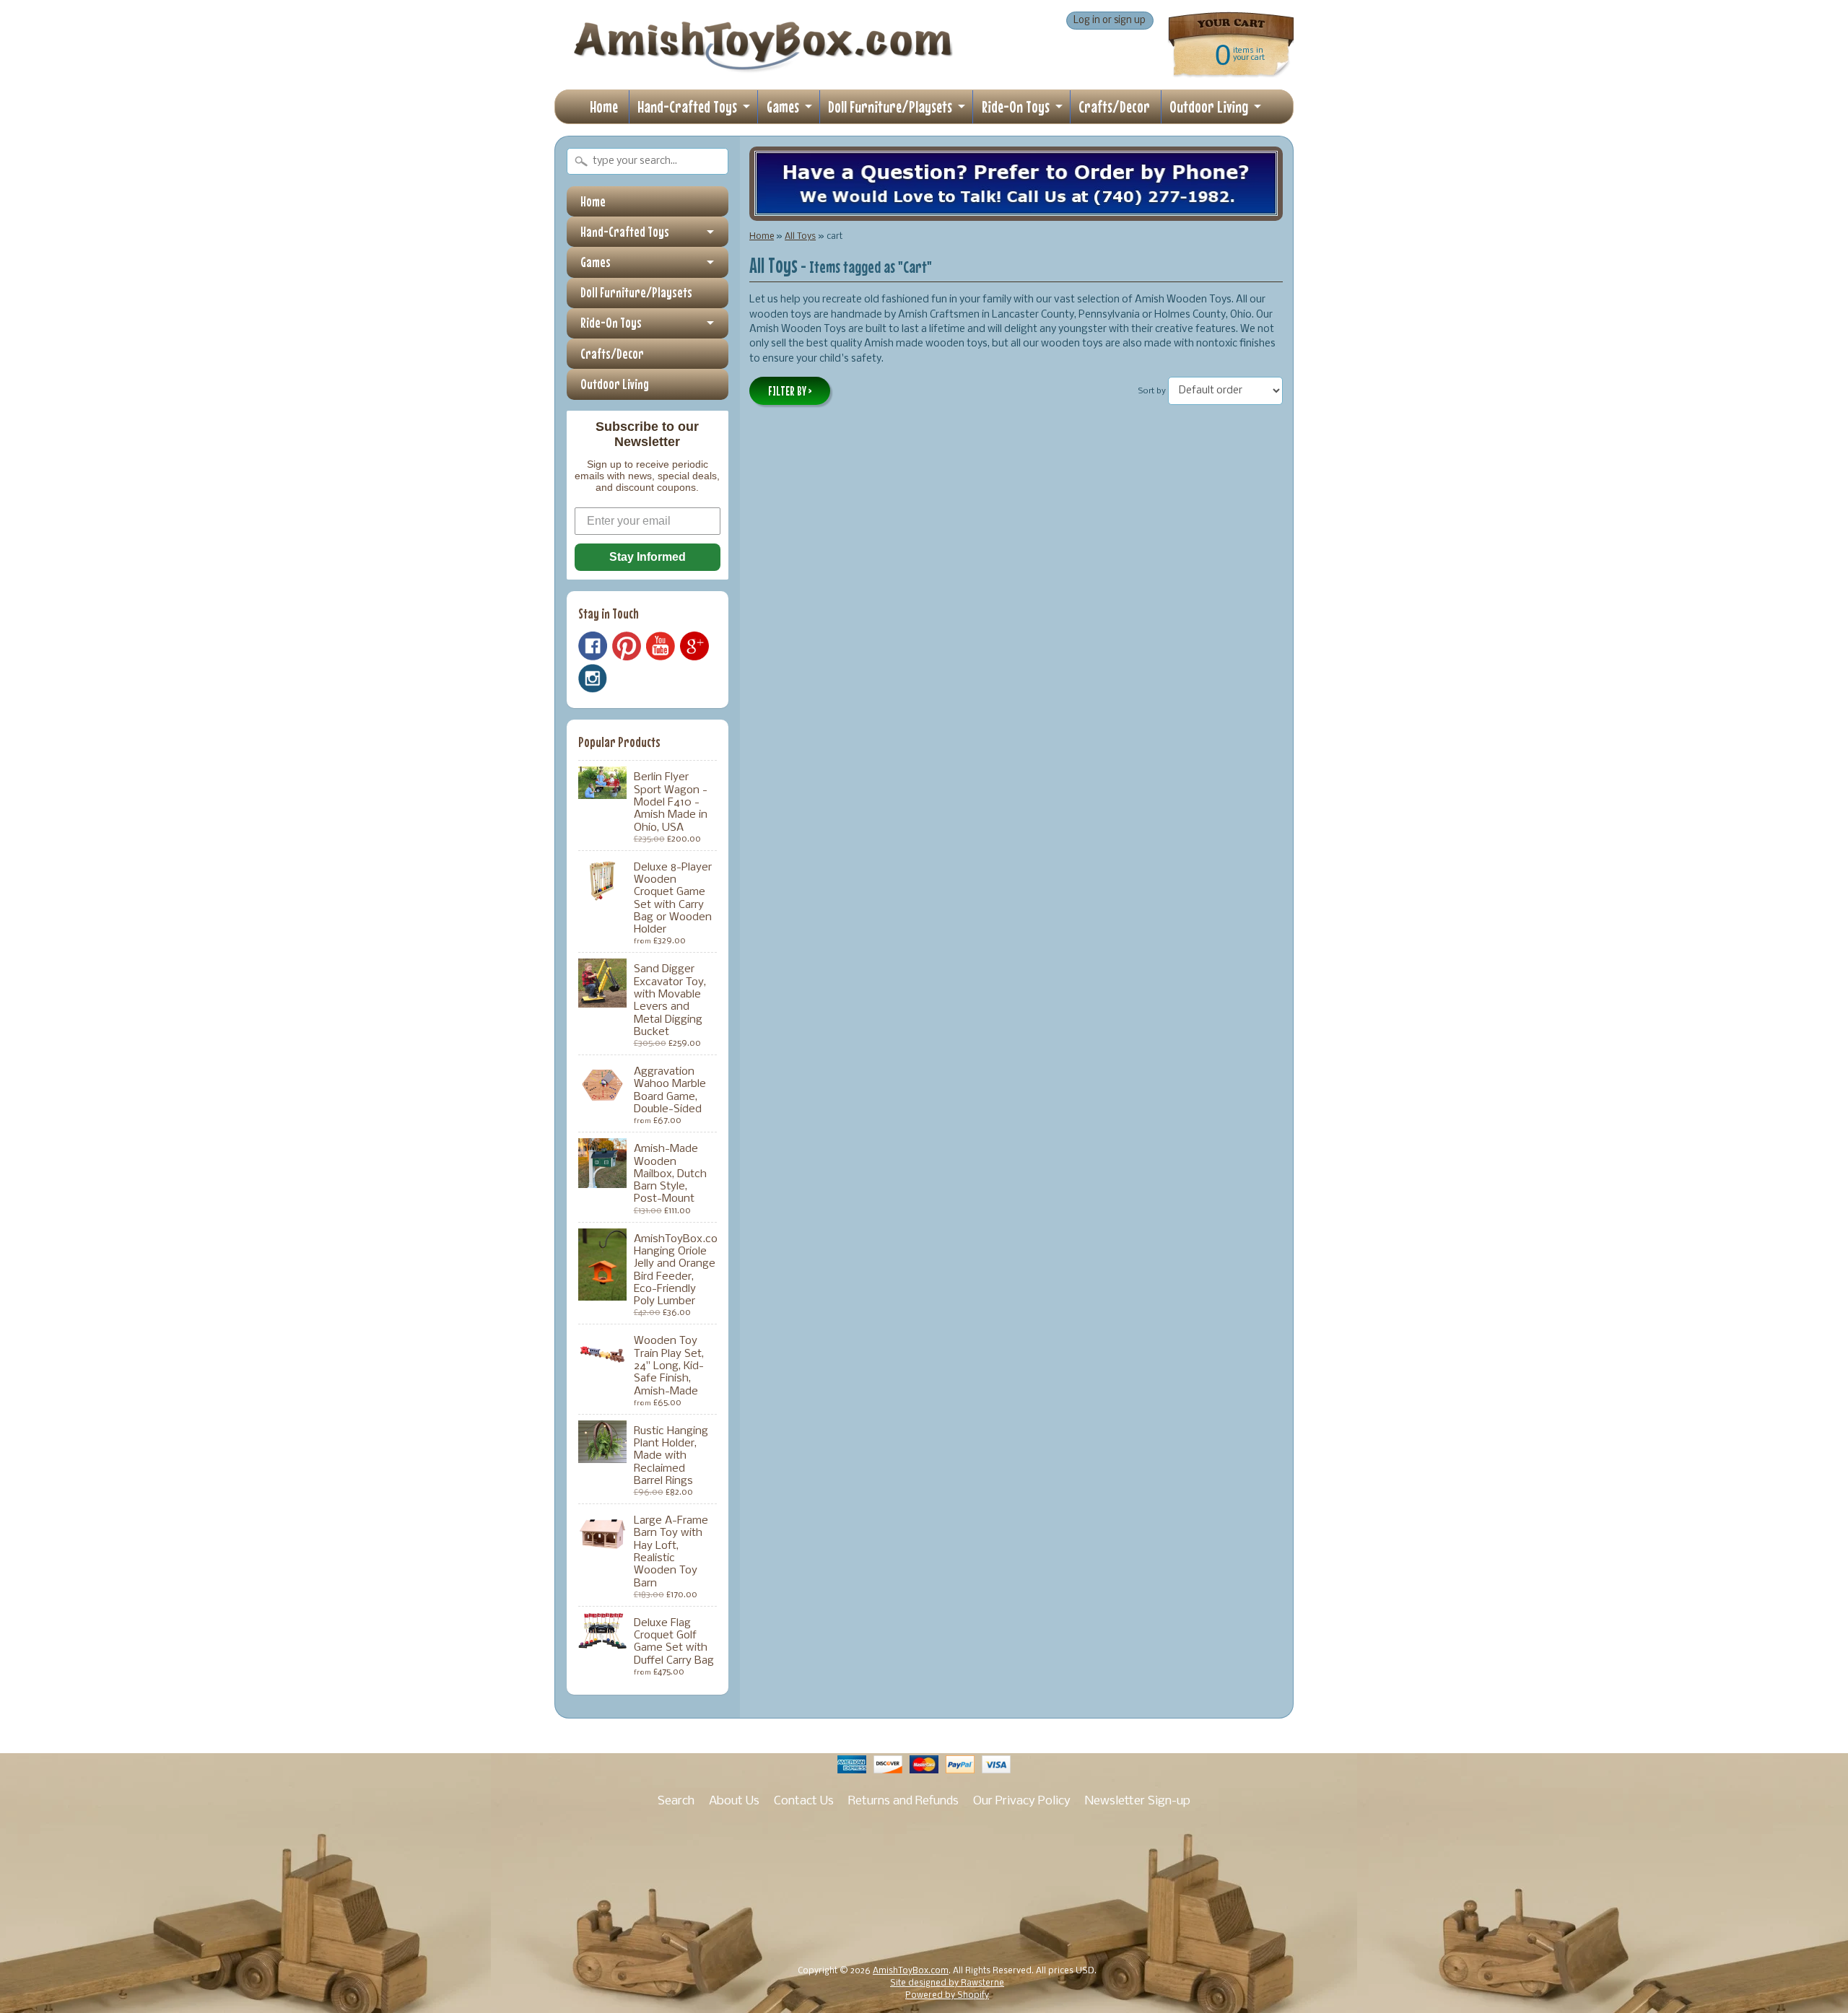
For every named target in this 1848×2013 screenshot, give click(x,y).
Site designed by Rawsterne (947, 1983)
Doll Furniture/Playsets (890, 106)
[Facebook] (593, 646)
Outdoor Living (1209, 106)
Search (676, 1801)
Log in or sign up (1110, 21)
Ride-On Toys (1016, 106)
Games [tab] (596, 262)
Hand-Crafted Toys (687, 106)
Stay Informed (648, 557)
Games (783, 106)
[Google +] (694, 646)
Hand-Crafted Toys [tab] (625, 232)
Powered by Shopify (947, 1996)
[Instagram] (593, 678)
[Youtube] (661, 646)
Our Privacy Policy (1022, 1801)
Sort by (1152, 391)
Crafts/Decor (1114, 106)
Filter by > (790, 391)
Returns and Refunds (903, 1801)
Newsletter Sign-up (1138, 1801)
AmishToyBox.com (911, 1971)
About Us (734, 1801)
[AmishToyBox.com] (763, 66)
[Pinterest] (627, 646)
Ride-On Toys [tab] (611, 323)
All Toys (800, 236)
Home (604, 106)
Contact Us (804, 1801)
